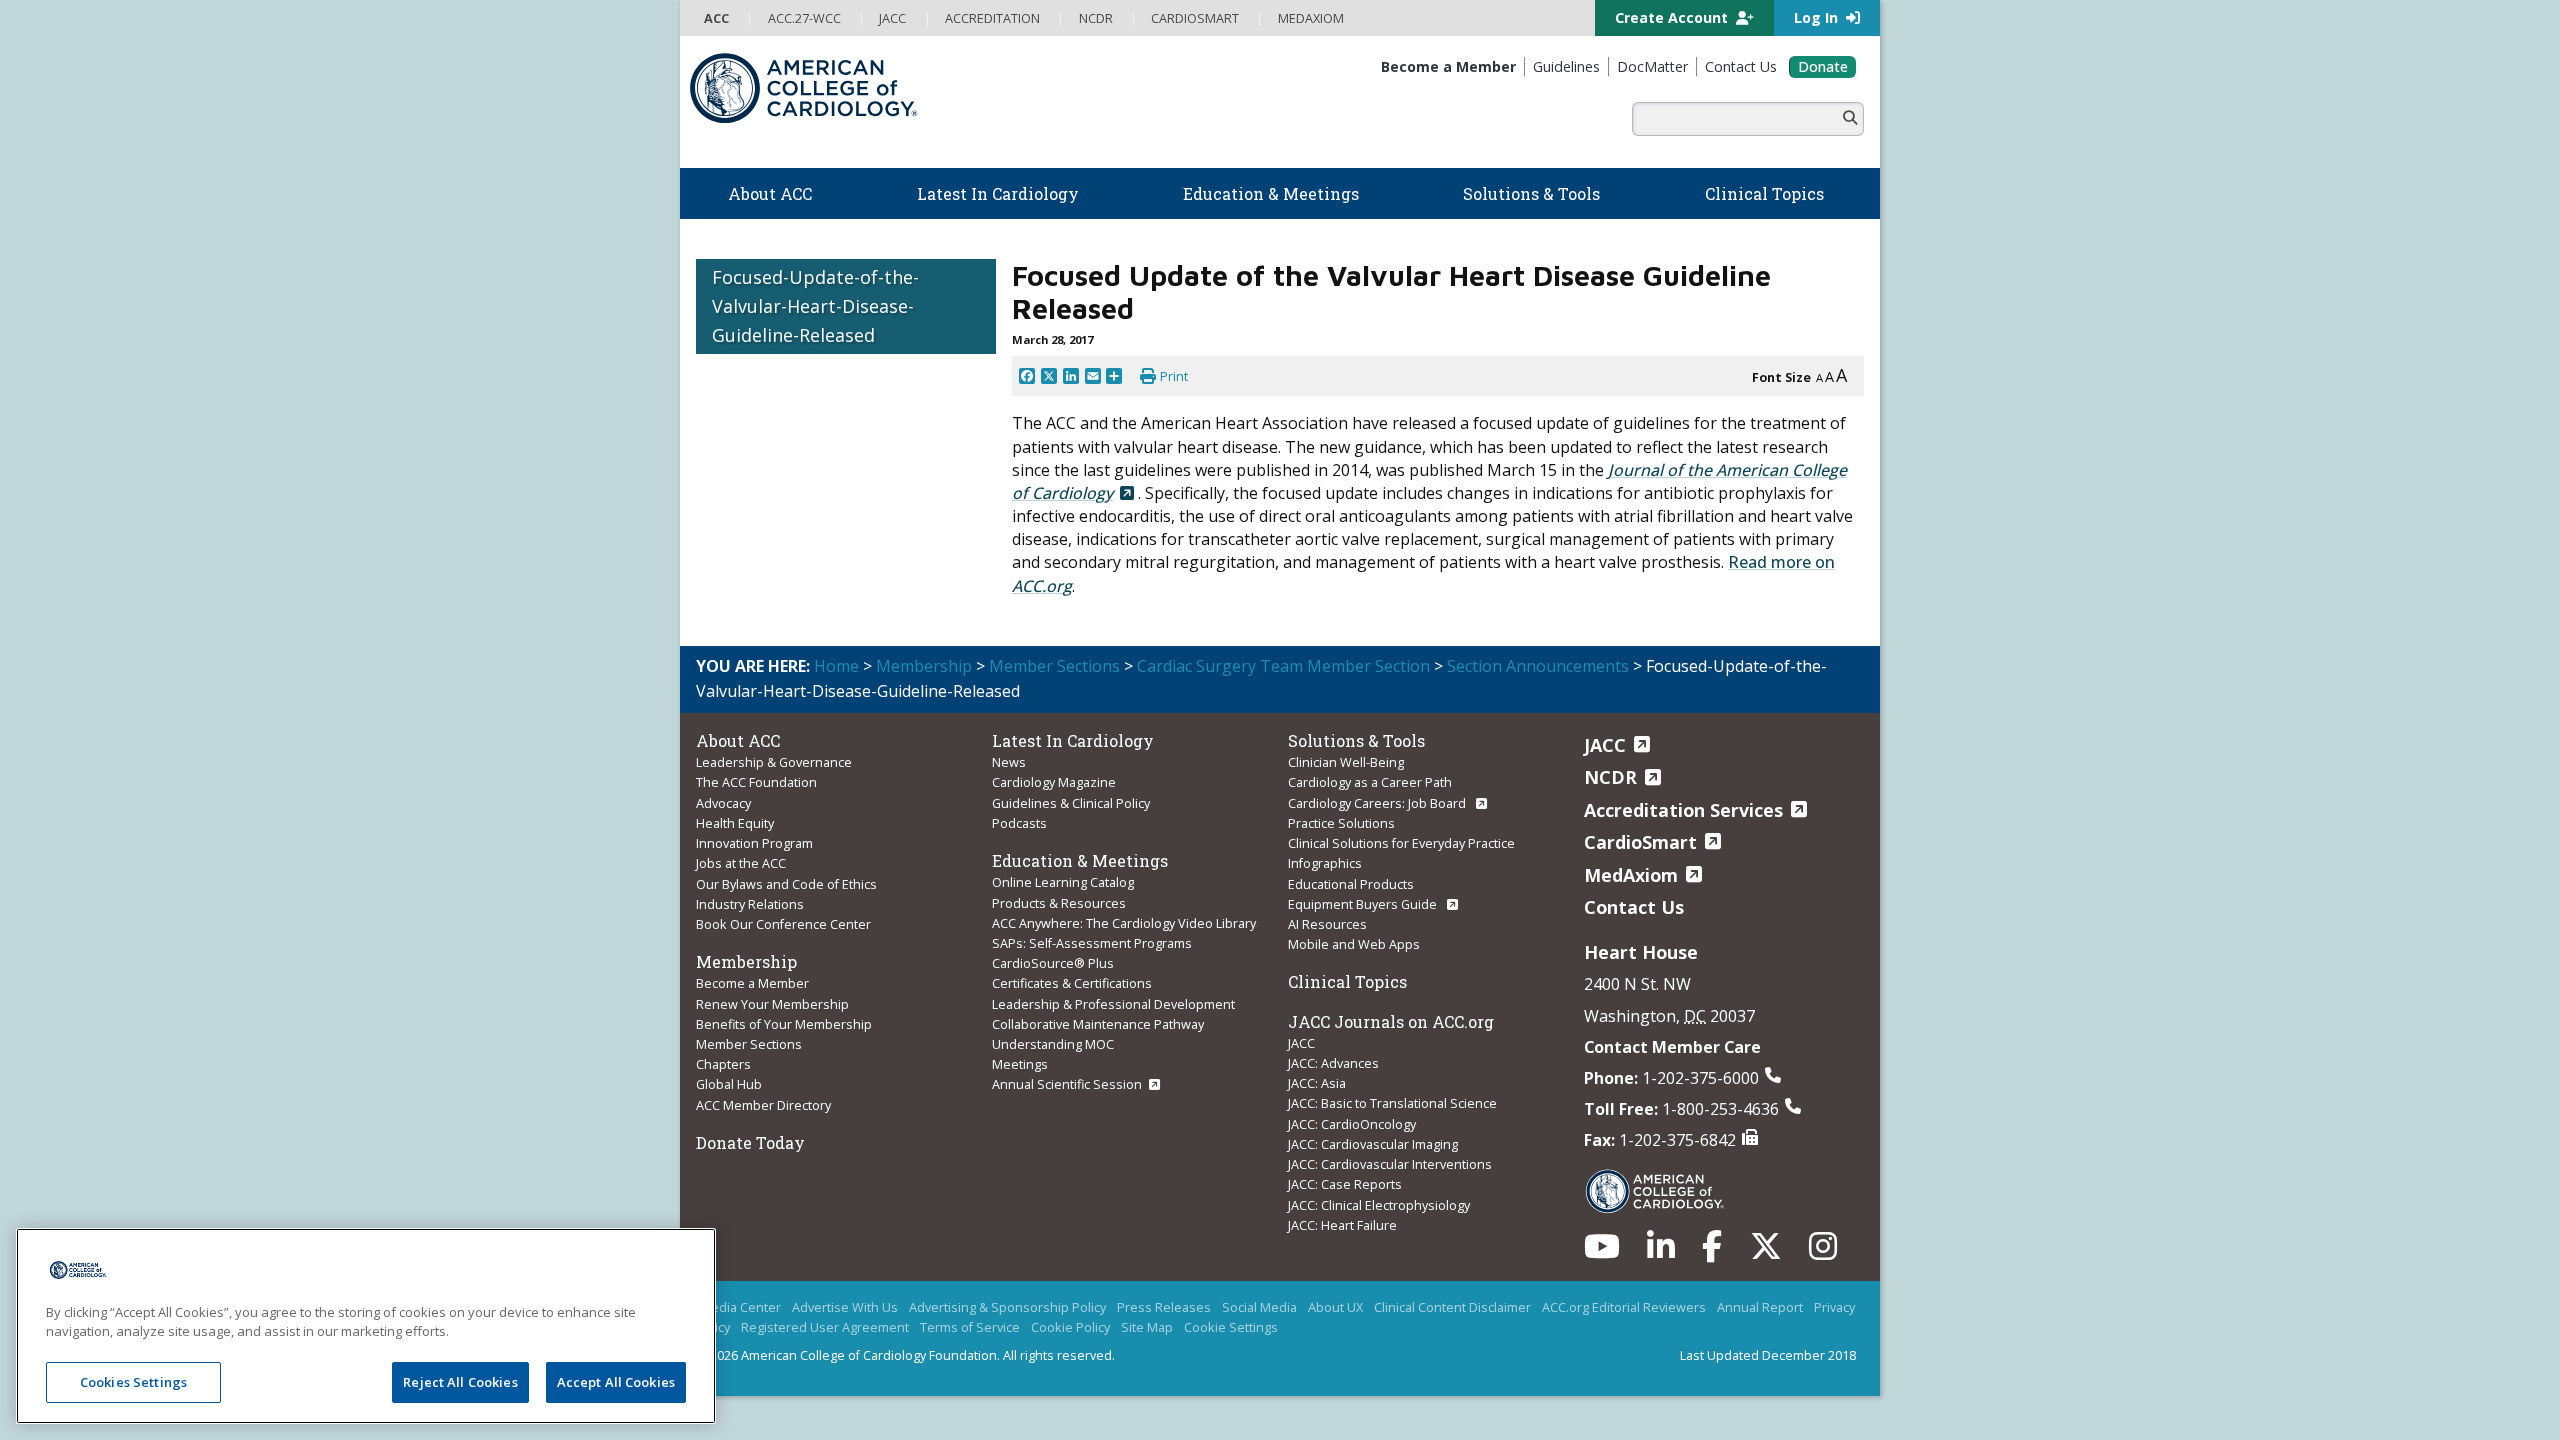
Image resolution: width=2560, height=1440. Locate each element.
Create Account (1673, 17)
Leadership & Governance (774, 762)
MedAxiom (1631, 875)
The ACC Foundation (756, 782)
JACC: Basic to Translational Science (1392, 1103)
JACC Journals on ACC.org (1391, 1021)
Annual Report (1760, 1307)
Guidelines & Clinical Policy (1071, 803)
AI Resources (1327, 924)
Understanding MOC (1053, 1044)
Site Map (1147, 1327)
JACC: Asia (1317, 1083)
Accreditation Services (1683, 810)
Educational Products (1351, 884)
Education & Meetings (1080, 860)
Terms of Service (970, 1327)
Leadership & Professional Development (1113, 1004)
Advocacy (723, 803)
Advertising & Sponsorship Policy (1007, 1307)
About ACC (738, 740)
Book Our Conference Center (783, 924)
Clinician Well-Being (1346, 762)
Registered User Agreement (825, 1327)
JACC (1301, 1043)
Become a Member (752, 983)
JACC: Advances (1333, 1063)
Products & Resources (1059, 903)
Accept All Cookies (616, 1382)
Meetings (1020, 1064)
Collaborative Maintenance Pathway (1098, 1024)
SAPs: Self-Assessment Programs (1092, 943)
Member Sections (1054, 666)
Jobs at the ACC (741, 863)
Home (836, 666)
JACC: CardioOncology (1352, 1124)
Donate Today (750, 1142)
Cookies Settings (133, 1382)
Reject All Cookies (460, 1382)
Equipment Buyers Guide (1364, 904)
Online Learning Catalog (1063, 882)
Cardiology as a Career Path (1370, 782)
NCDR (1610, 777)
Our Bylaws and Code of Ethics (786, 884)
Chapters (723, 1064)
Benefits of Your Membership (784, 1024)
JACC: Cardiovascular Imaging (1373, 1144)
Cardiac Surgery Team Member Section (1283, 666)
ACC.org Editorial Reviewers (1624, 1307)
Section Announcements (1538, 666)
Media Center (740, 1307)
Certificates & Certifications (1072, 983)
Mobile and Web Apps (1354, 944)
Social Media (1259, 1307)
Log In (1818, 17)
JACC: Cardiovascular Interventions (1390, 1164)
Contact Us (1634, 907)
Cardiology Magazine (1054, 782)
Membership (924, 666)
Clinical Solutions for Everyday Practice (1401, 843)
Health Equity (735, 823)
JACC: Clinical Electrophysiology (1379, 1205)
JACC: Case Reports (1345, 1184)
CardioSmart (1640, 842)
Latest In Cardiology (1073, 740)
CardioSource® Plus (1053, 963)
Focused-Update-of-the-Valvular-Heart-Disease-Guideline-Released (815, 306)
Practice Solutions (1341, 823)
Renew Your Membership (772, 1004)
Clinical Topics (1347, 981)
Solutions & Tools (1356, 740)
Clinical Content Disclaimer (1452, 1307)
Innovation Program (754, 843)
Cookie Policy (1070, 1327)
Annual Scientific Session (1067, 1084)
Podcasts (1019, 823)
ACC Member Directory (763, 1105)
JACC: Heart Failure (1342, 1225)
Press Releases (1164, 1307)
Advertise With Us (845, 1307)
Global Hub (729, 1084)
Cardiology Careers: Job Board (1378, 803)
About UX (1335, 1307)
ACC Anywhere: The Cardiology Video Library (1124, 923)
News (1009, 762)
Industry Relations (750, 904)
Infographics (1325, 863)
